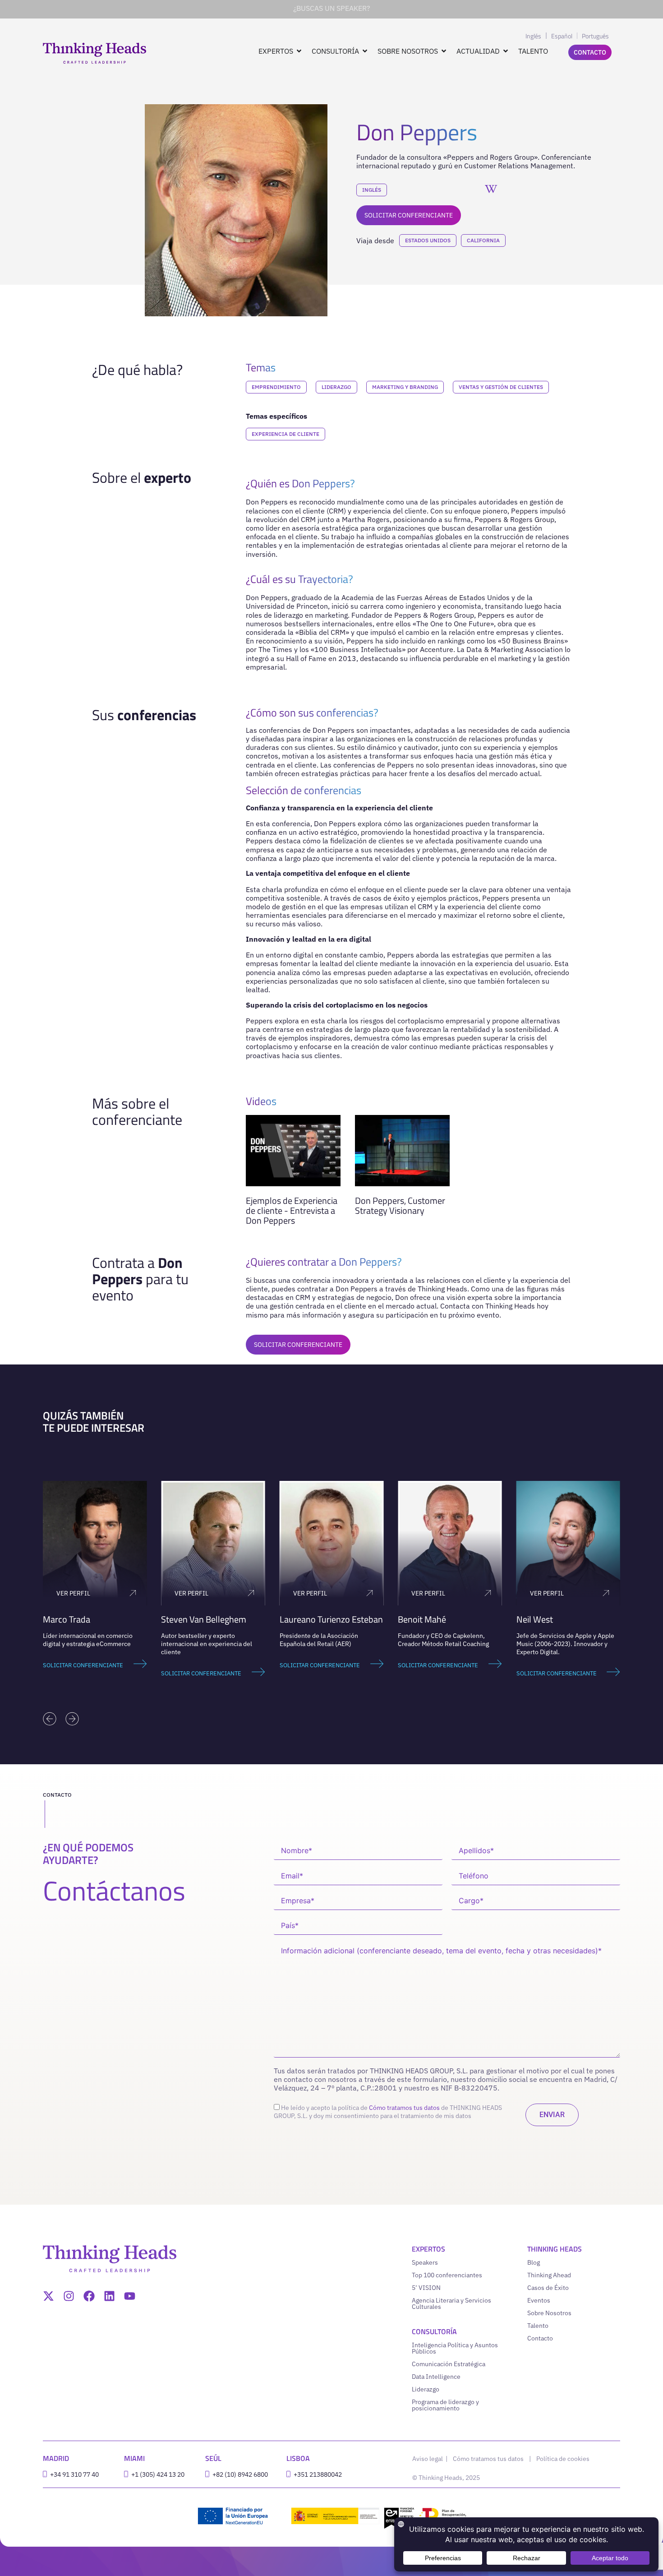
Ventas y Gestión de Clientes (501, 387)
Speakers (425, 2262)
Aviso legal (428, 2459)
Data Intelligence (436, 2377)
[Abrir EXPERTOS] (299, 51)
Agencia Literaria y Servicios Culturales (451, 2303)
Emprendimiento (276, 387)
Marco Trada (67, 1619)
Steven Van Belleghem (204, 1619)
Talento (538, 2326)
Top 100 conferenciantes (447, 2275)
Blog (534, 2262)
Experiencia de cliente (285, 434)
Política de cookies (563, 2459)
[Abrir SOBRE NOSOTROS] (444, 51)
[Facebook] (89, 2296)
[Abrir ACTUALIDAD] (506, 51)
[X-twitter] (48, 2296)
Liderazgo (336, 387)
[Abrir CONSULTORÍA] (365, 51)
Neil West (535, 1619)
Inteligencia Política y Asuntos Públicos (455, 2348)
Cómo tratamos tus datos (404, 2108)
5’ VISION (426, 2288)
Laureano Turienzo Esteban (331, 1619)
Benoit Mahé (422, 1619)
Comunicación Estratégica (449, 2364)
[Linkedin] (109, 2296)
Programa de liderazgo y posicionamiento (445, 2405)
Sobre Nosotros (549, 2313)
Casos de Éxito (548, 2288)
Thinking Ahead (549, 2275)
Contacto (540, 2338)
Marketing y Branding (405, 387)
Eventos (539, 2300)
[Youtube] (130, 2296)
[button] (50, 1719)
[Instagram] (69, 2296)
